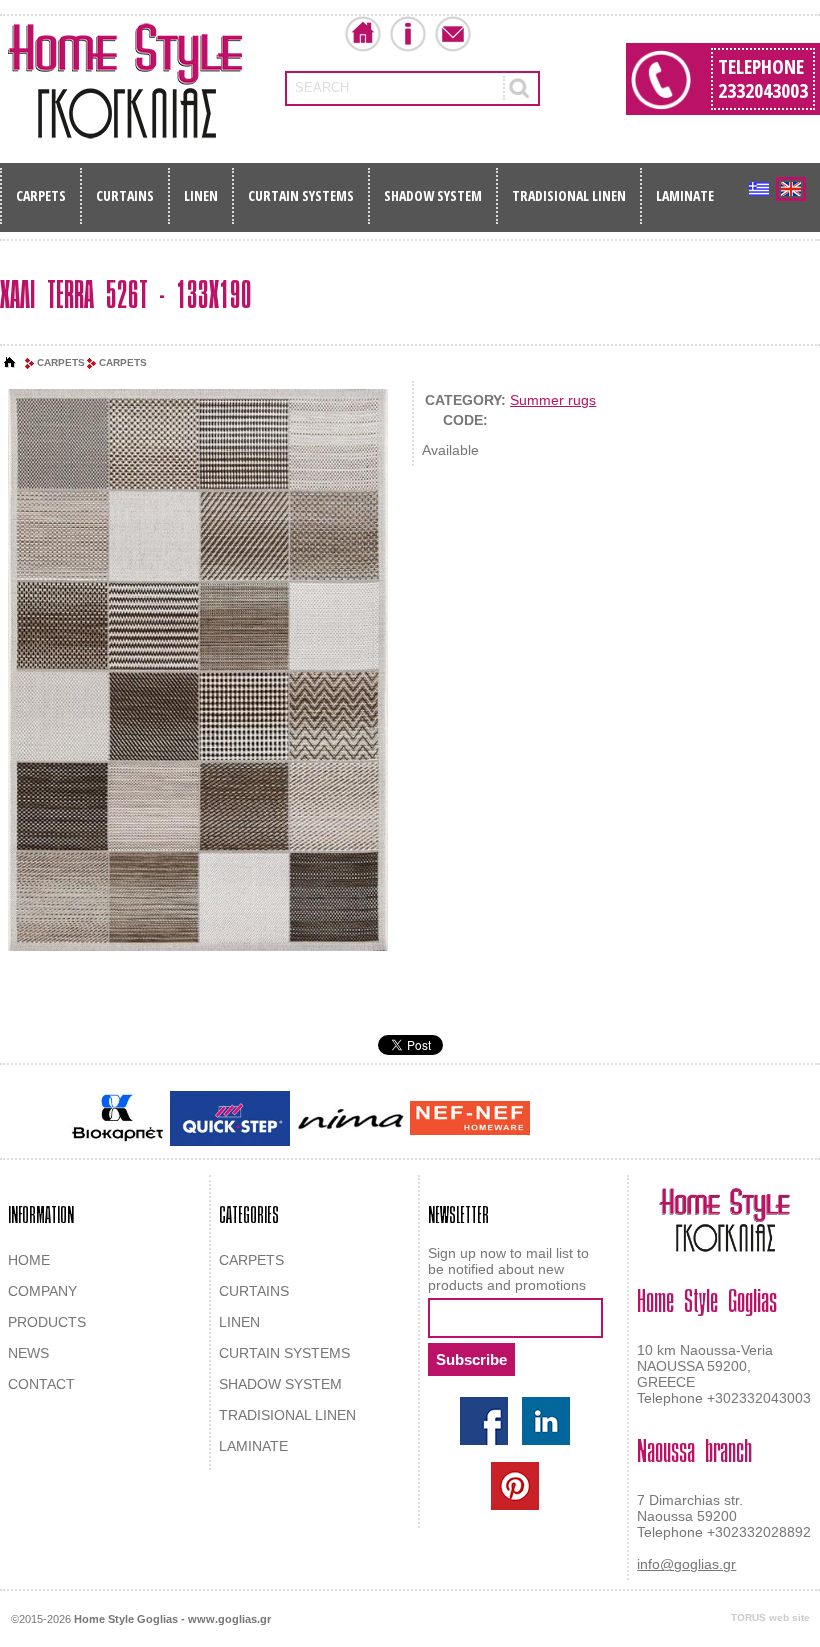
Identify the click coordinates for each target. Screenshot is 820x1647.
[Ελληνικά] (759, 189)
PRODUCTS (47, 1322)
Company (408, 34)
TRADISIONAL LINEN (569, 195)
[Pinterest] (515, 1486)
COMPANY (42, 1291)
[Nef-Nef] (470, 1118)
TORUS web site (770, 1617)
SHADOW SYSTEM (433, 195)
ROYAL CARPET (659, 1120)
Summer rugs (553, 400)
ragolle (733, 1120)
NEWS (28, 1353)
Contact (453, 34)
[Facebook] (484, 1421)
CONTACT (41, 1384)
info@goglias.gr (686, 1564)
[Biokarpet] (117, 1118)
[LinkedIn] (546, 1421)
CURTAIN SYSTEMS (301, 195)
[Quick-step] (230, 1118)
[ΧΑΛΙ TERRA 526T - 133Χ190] (198, 671)
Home (363, 34)
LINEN (201, 195)
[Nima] (350, 1118)
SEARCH (322, 87)
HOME (29, 1260)
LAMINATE (685, 195)
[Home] (10, 363)
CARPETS (41, 195)
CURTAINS (125, 195)
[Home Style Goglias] (125, 81)
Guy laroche (568, 1120)
